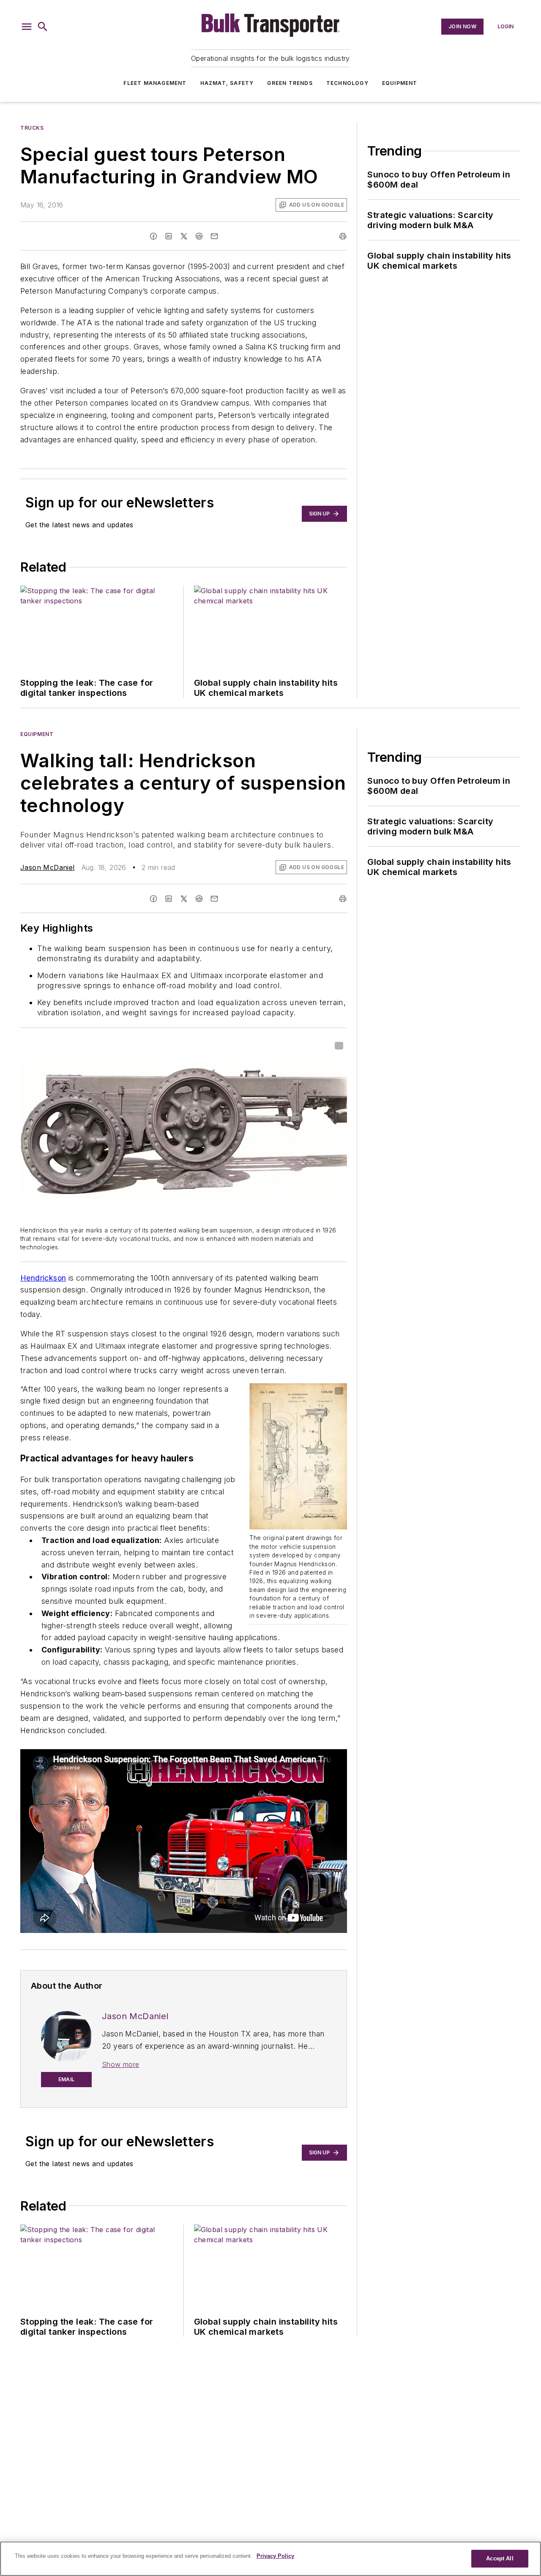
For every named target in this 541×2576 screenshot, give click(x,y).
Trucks (32, 128)
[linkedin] (169, 236)
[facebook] (153, 236)
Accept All (500, 2558)
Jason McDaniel (48, 867)
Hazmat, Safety (227, 83)
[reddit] (199, 236)
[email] (214, 236)
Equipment (400, 83)
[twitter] (184, 236)
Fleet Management (155, 83)
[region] (270, 2559)
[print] (343, 236)
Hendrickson (43, 1278)
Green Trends (290, 83)
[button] (27, 27)
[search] (43, 27)
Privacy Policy (275, 2556)
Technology (347, 83)
